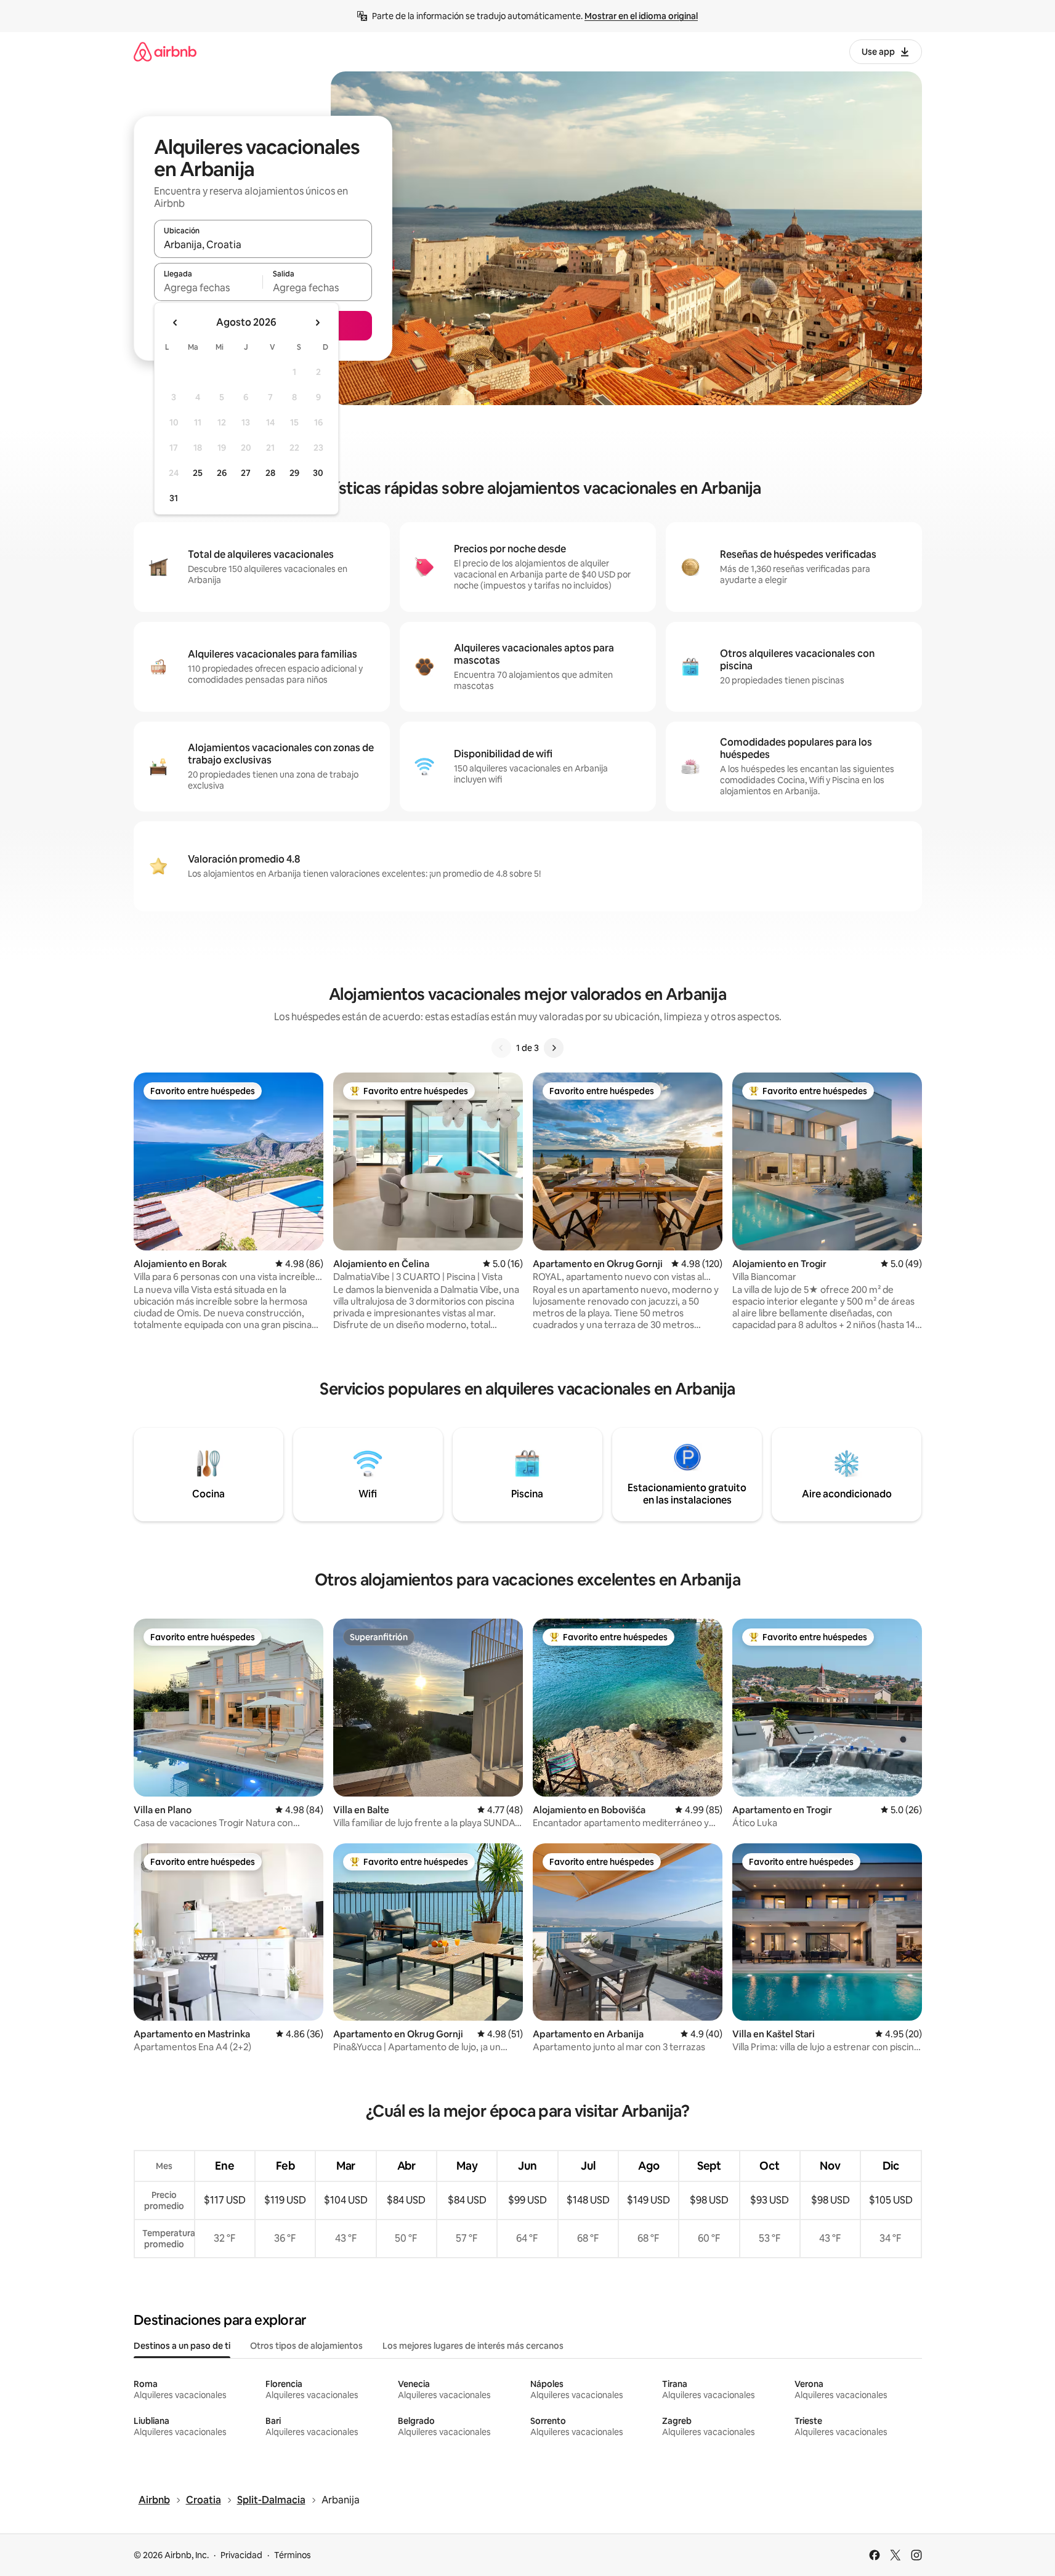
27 (246, 473)
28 (270, 473)
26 (222, 473)
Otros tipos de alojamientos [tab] (306, 2346)
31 (174, 498)
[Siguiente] (554, 1048)
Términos (293, 2555)
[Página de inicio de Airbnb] (165, 51)
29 (294, 473)
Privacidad (241, 2555)
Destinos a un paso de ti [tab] (182, 2346)
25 (198, 473)
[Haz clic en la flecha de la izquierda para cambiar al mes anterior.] (176, 323)
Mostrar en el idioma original (641, 16)
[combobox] (263, 244)
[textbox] (208, 288)
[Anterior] (501, 1048)
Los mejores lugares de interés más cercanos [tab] (473, 2346)
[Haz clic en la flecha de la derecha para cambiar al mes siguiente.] (317, 323)
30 (318, 473)
